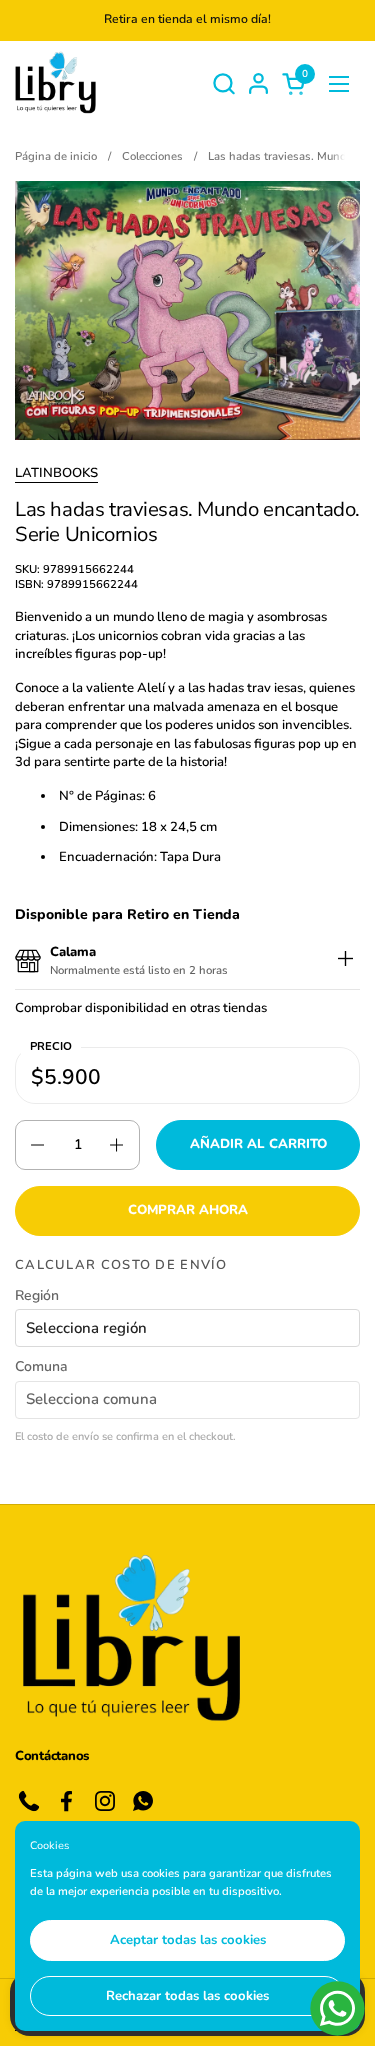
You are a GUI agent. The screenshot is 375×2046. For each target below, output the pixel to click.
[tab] (345, 961)
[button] (223, 83)
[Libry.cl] (55, 83)
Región (37, 1295)
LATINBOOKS (56, 473)
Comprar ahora (188, 1210)
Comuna (41, 1366)
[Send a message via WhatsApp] (337, 2008)
